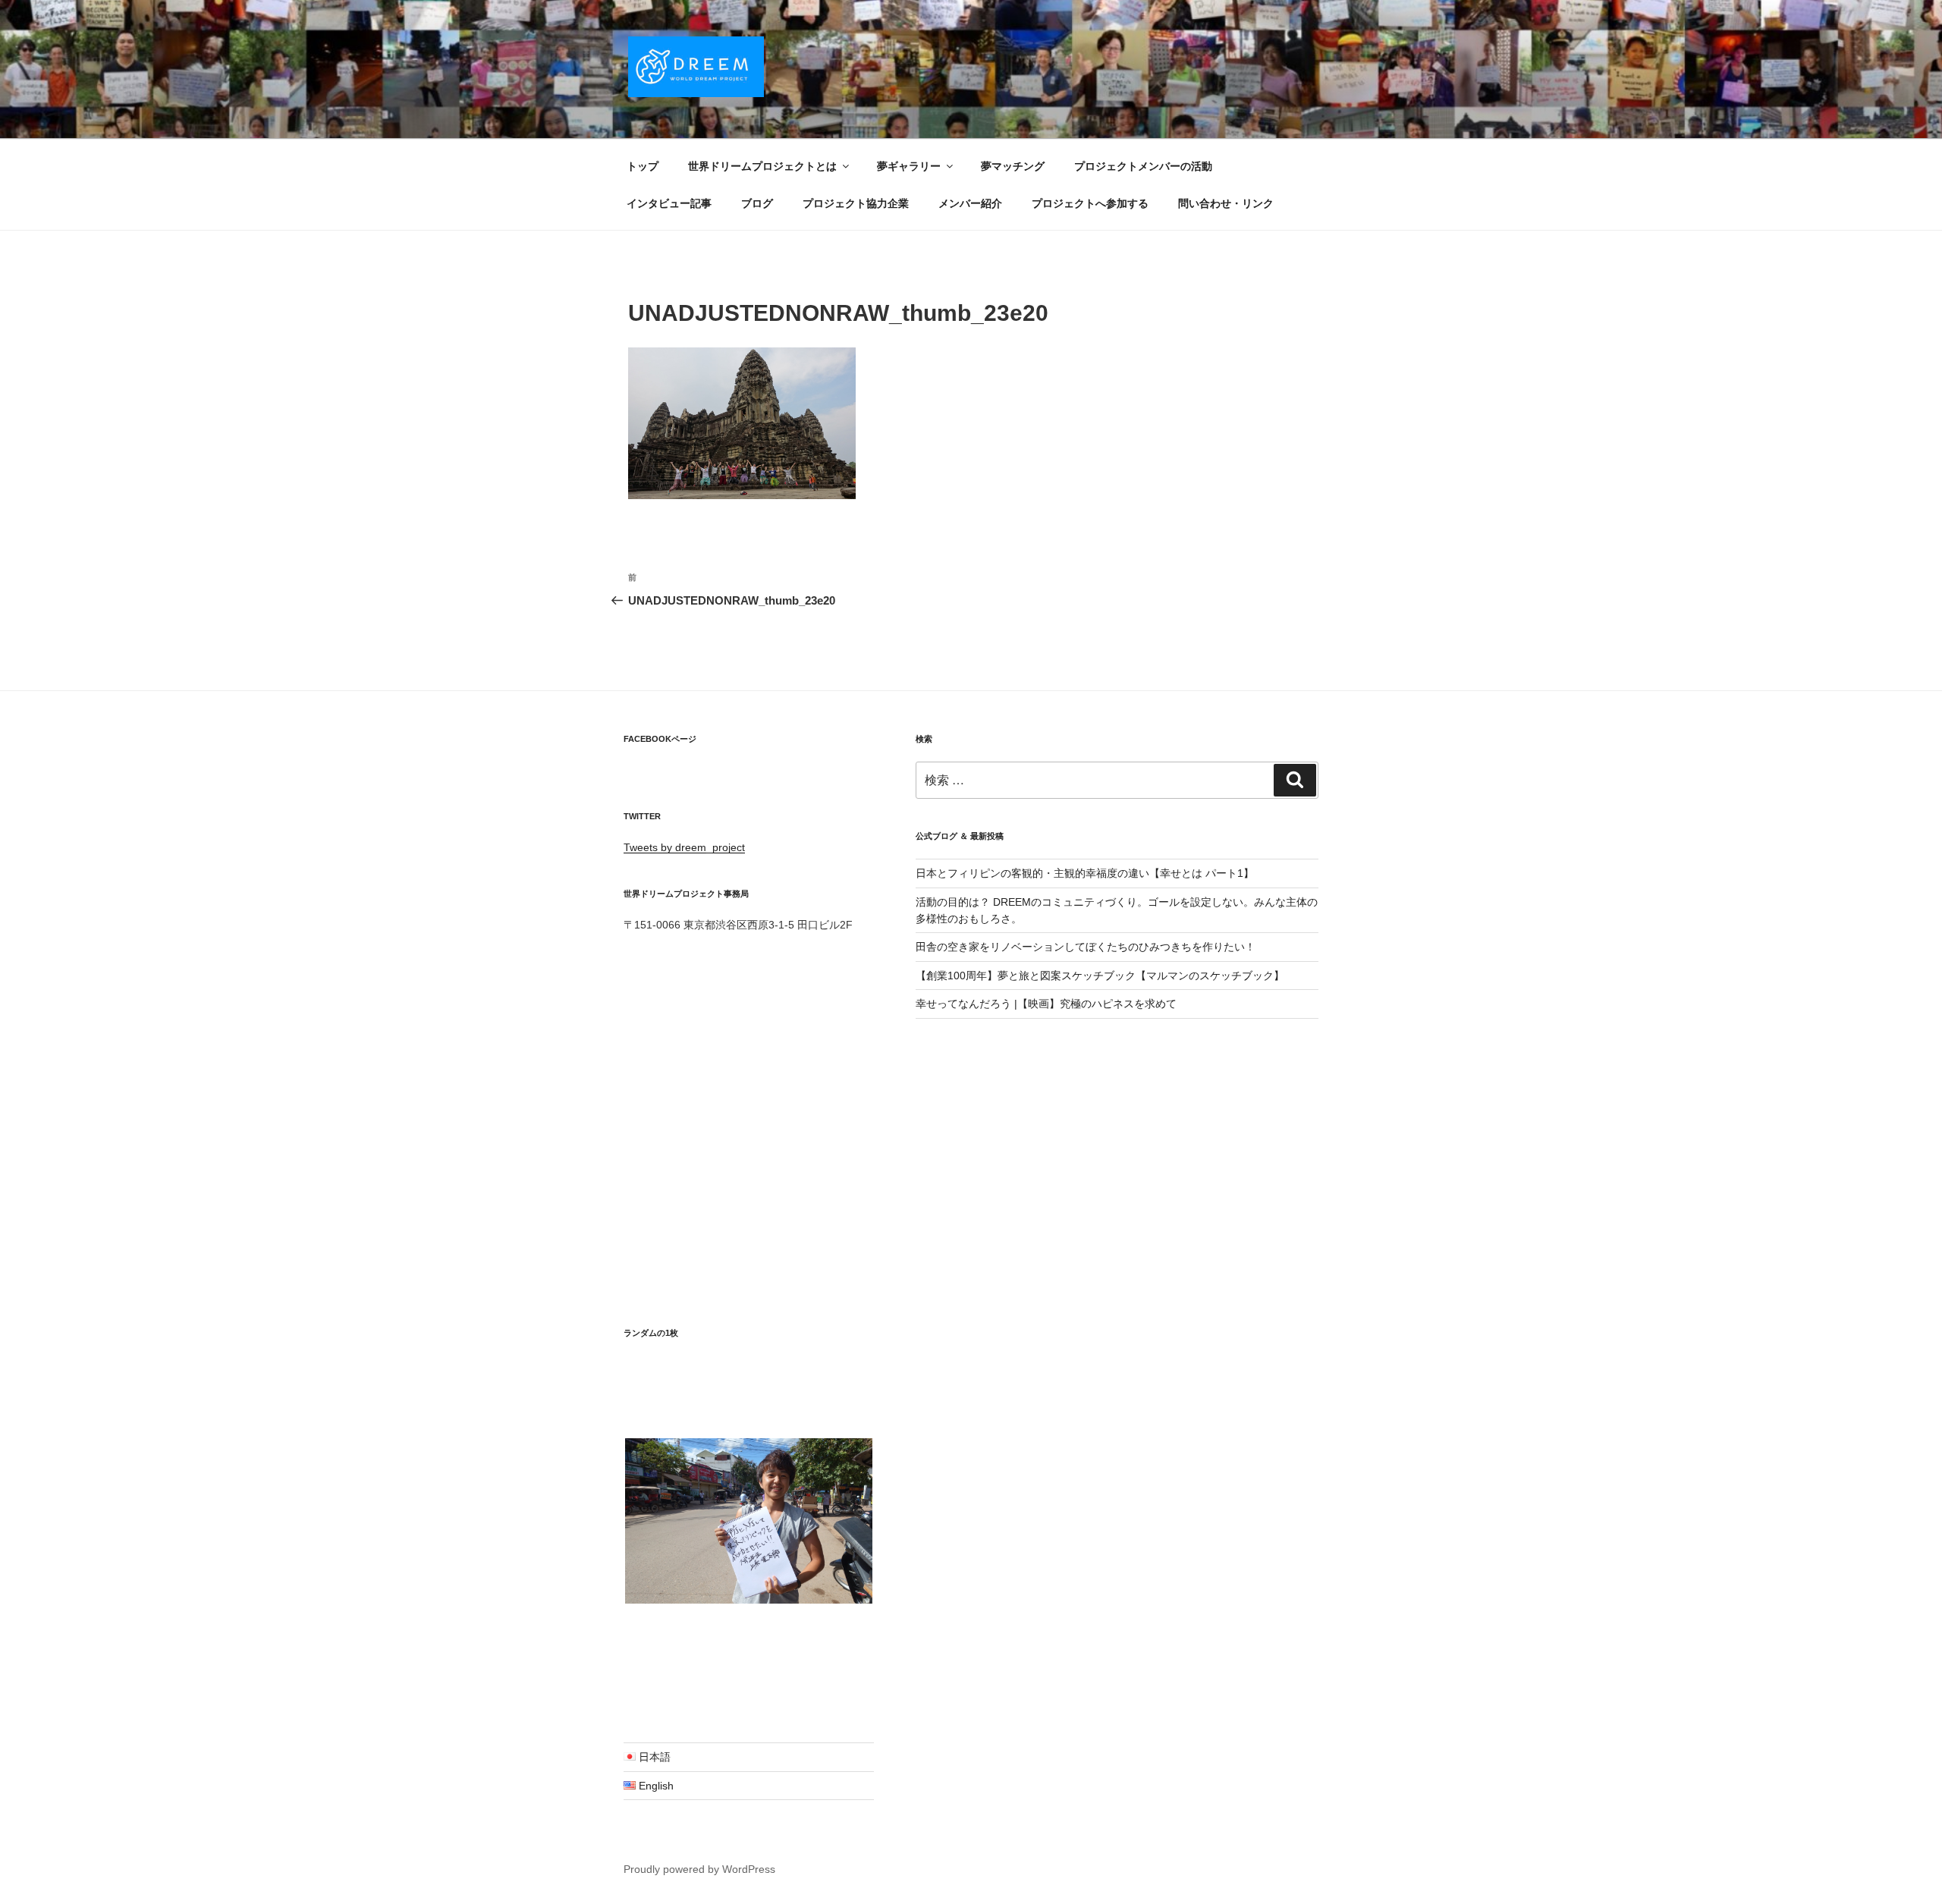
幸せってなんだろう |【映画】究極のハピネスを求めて (1046, 1004)
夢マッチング (1013, 166)
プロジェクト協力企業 (856, 203)
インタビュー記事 (669, 203)
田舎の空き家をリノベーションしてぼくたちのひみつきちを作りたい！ (1086, 947)
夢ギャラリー (909, 166)
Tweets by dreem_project (684, 847)
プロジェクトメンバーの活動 (1143, 166)
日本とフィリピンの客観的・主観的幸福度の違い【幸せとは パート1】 (1085, 873)
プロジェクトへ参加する (1090, 203)
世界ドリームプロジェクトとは (762, 166)
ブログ (757, 203)
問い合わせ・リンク (1226, 203)
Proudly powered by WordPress (699, 1869)
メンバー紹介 (970, 203)
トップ (643, 166)
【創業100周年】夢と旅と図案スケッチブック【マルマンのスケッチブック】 (1100, 976)
